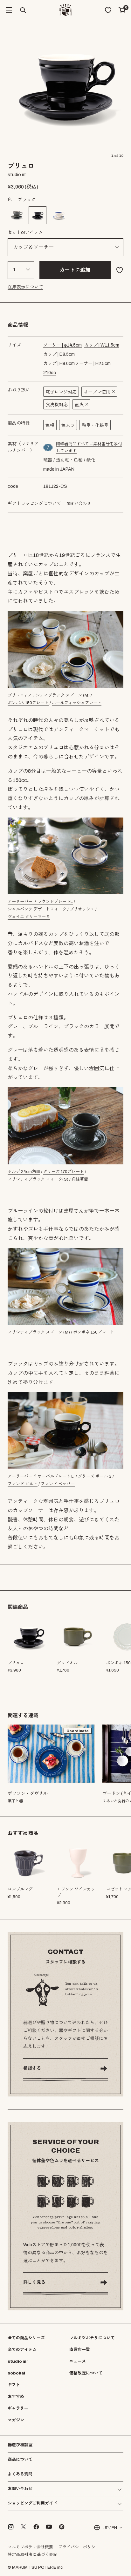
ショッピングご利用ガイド (32, 2503)
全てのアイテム (22, 2350)
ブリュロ (16, 695)
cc (50, 373)
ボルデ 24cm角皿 (24, 1172)
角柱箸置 (80, 1179)
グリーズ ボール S (95, 1476)
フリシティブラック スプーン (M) (59, 695)
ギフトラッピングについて (34, 503)
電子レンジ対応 (61, 392)
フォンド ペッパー (58, 1484)
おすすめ (16, 2397)
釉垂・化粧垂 (95, 425)
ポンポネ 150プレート (28, 703)
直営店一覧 (80, 2350)
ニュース (78, 2361)
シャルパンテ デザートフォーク (37, 909)
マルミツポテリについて (92, 2338)
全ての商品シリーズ (26, 2338)
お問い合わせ (79, 504)
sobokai (16, 2373)
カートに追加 (75, 270)
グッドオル (67, 1663)
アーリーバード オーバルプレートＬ (41, 1476)
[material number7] (48, 447)
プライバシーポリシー (79, 2547)
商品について (20, 2460)
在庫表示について (25, 287)
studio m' (18, 2361)
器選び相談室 (20, 2445)
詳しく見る (34, 2282)
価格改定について (86, 2373)
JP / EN (110, 2528)
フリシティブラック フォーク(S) (38, 1179)
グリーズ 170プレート (64, 1172)
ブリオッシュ (82, 909)
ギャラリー (18, 2408)
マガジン (16, 2420)
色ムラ (68, 425)
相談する (32, 2068)
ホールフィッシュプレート (77, 703)
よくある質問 (20, 2474)
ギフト (14, 2385)
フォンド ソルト (23, 1484)
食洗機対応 (57, 405)
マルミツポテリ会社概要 (30, 2547)
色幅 (50, 425)
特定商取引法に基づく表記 (32, 2555)
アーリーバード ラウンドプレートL (40, 902)
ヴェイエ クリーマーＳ (29, 917)
